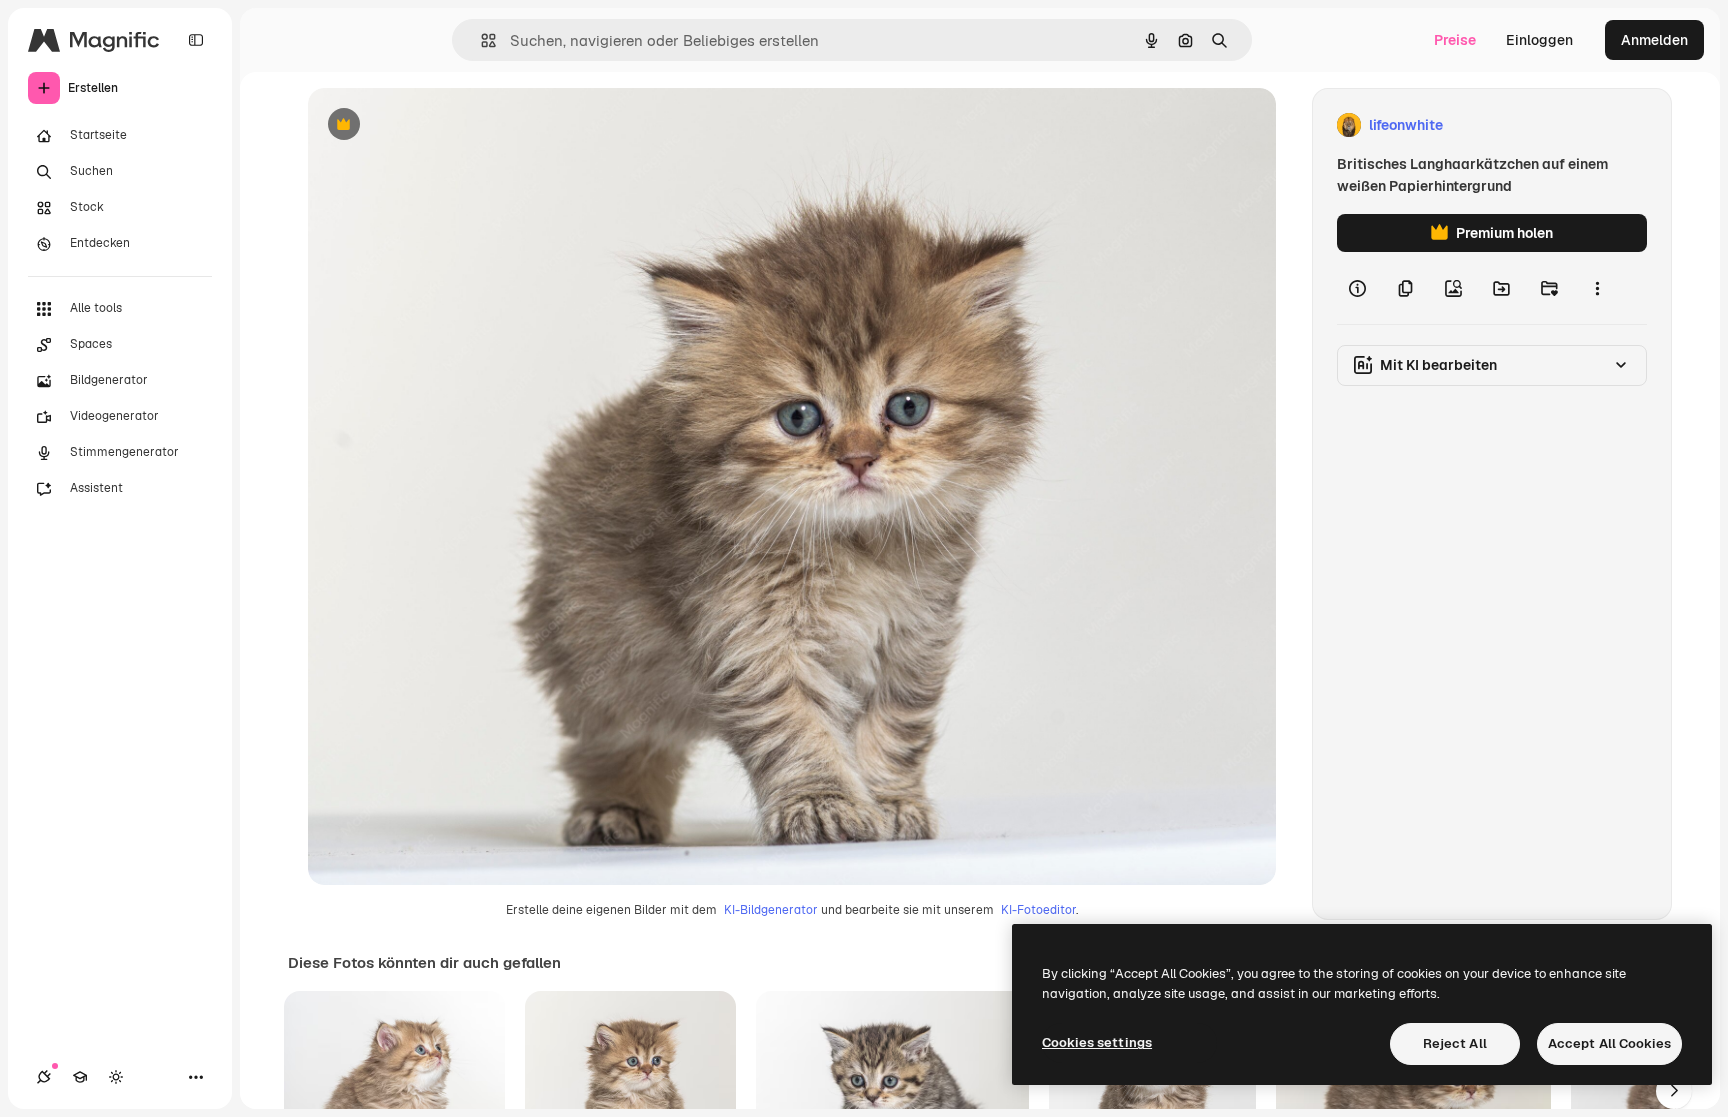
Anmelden (1654, 40)
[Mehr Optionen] (1597, 288)
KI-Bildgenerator (771, 910)
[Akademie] (80, 1077)
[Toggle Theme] (116, 1077)
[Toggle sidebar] (196, 40)
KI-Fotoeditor (1038, 910)
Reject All (1455, 1043)
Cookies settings (1097, 1042)
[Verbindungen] (44, 1077)
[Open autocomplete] (480, 40)
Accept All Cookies (1609, 1043)
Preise (1455, 40)
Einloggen (1539, 40)
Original (436, 125)
